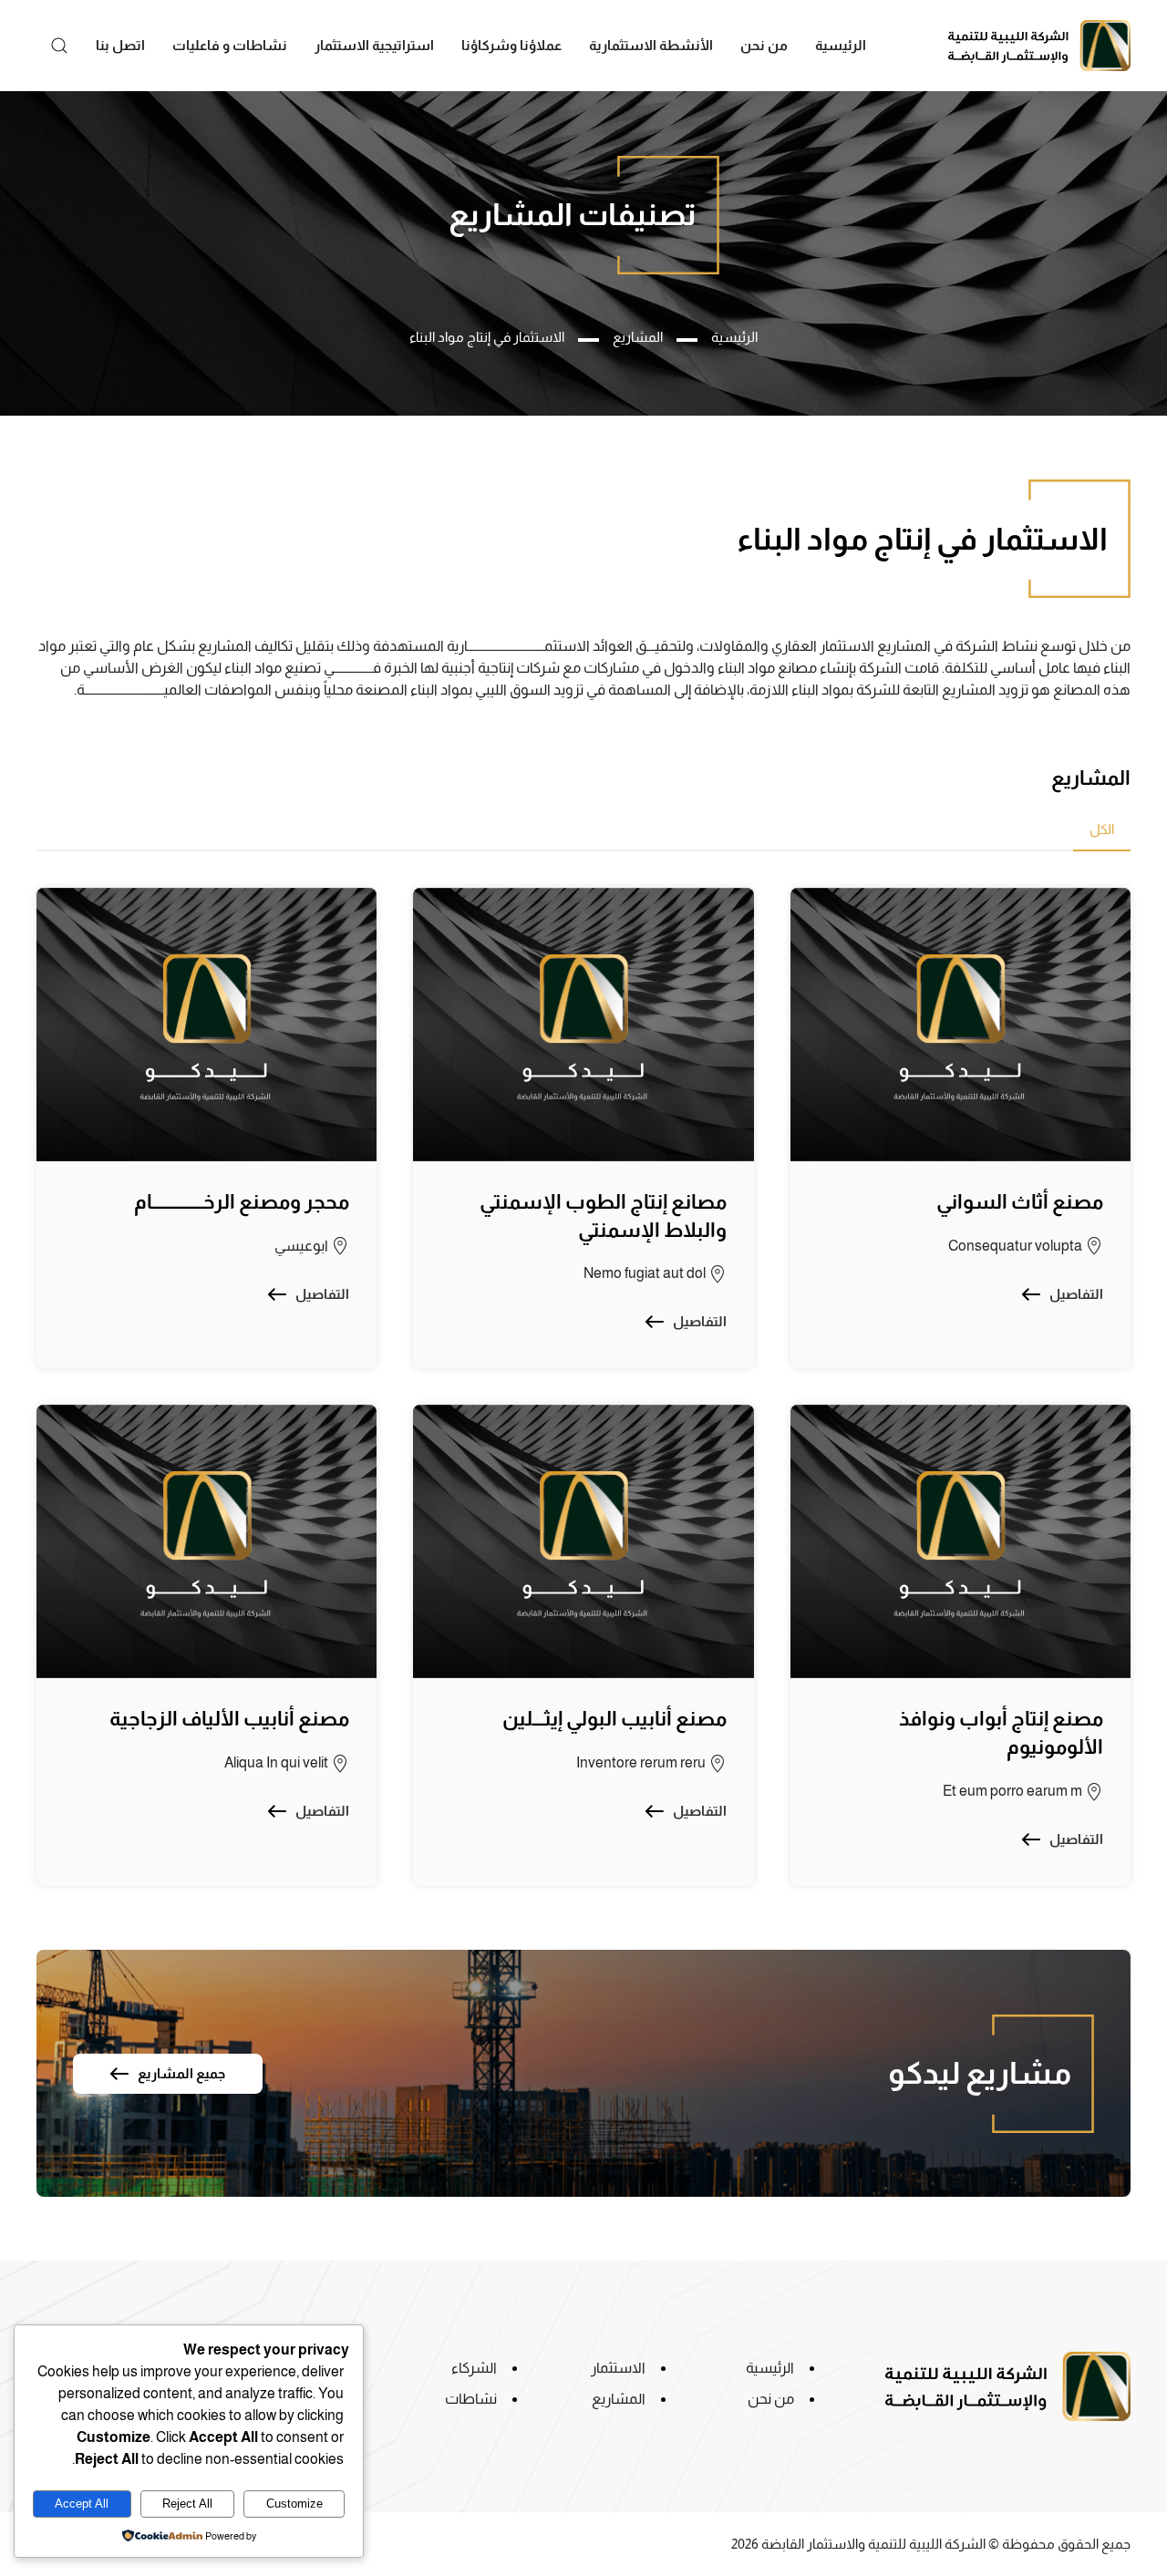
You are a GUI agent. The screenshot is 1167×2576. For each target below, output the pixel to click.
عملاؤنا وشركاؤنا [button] (511, 45)
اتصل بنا (120, 45)
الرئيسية (841, 45)
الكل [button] (1102, 829)
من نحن (764, 45)
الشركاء (474, 2368)
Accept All (82, 2504)
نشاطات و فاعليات (230, 45)
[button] (59, 46)
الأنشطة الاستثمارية (651, 45)
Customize (294, 2504)
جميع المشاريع (181, 2073)
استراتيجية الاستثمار (374, 45)
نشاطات (471, 2399)
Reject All (187, 2504)
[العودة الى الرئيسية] (1039, 46)
